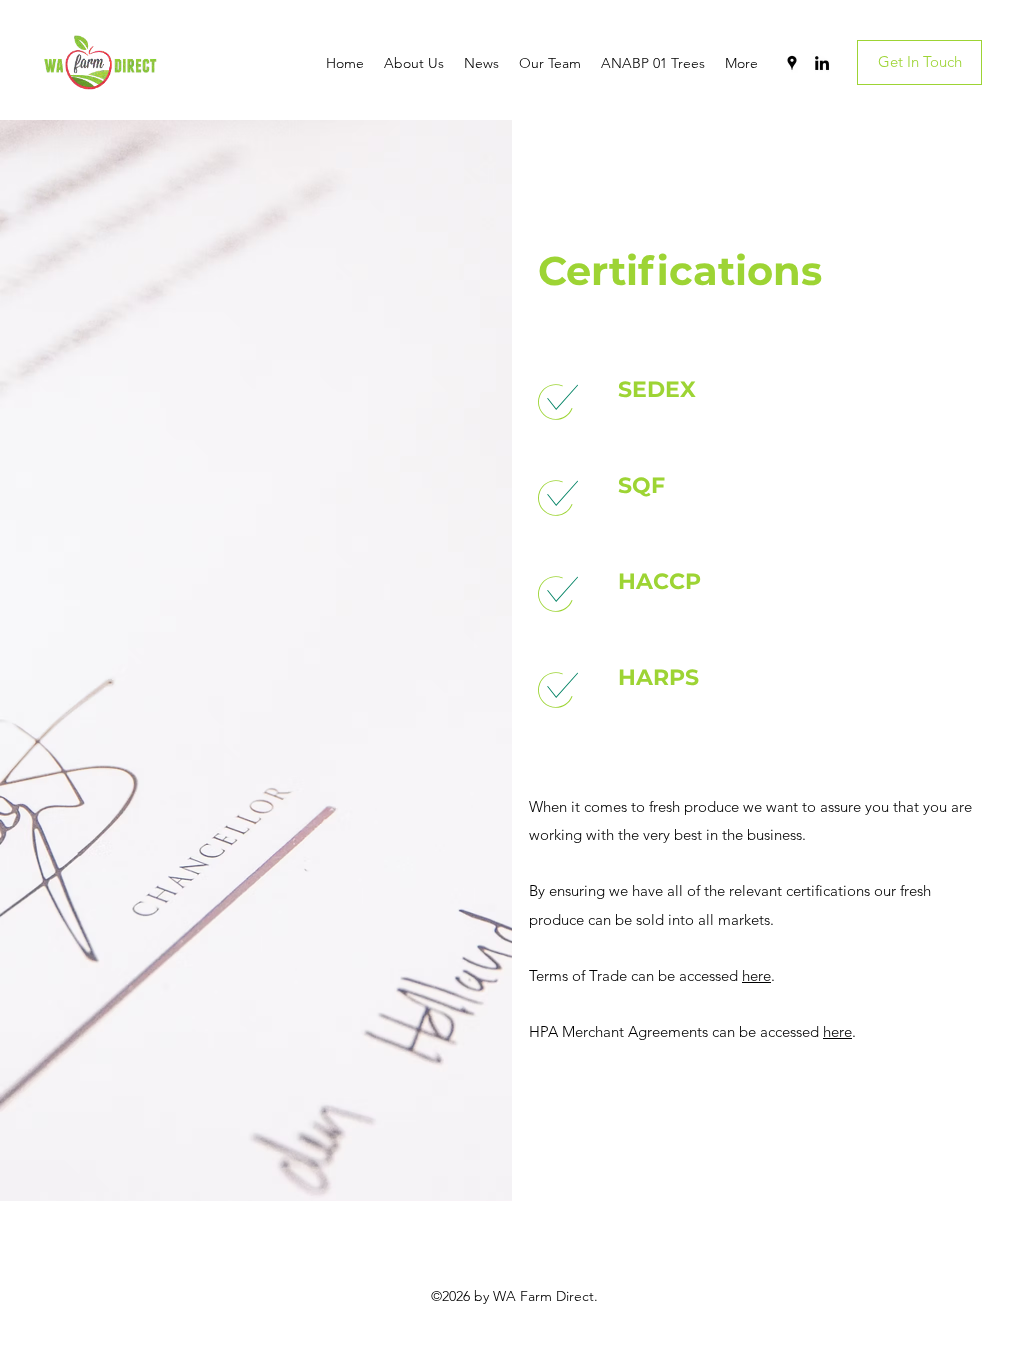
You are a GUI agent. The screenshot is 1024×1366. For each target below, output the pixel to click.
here (756, 975)
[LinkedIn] (822, 63)
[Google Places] (792, 63)
